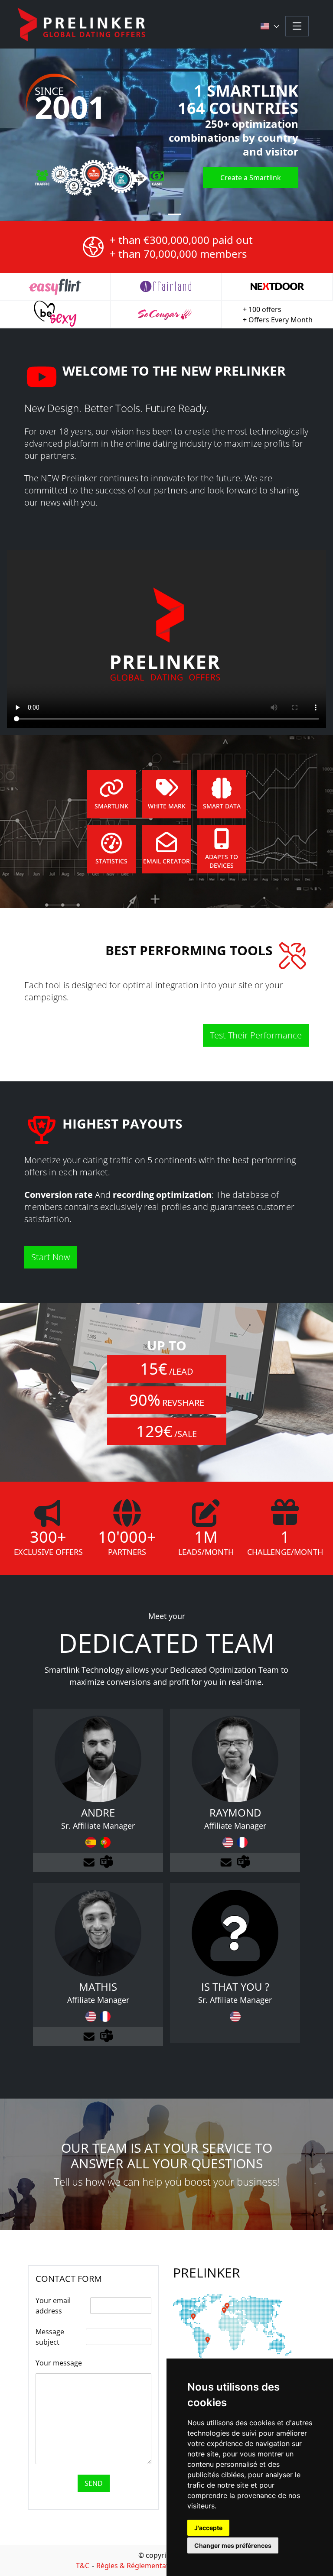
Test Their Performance (256, 1035)
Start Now (51, 1257)
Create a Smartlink (251, 178)
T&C (83, 2566)
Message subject (50, 2337)
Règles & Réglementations (139, 2566)
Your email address (53, 2306)
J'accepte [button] (208, 2528)
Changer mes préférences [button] (233, 2545)
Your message (59, 2363)
